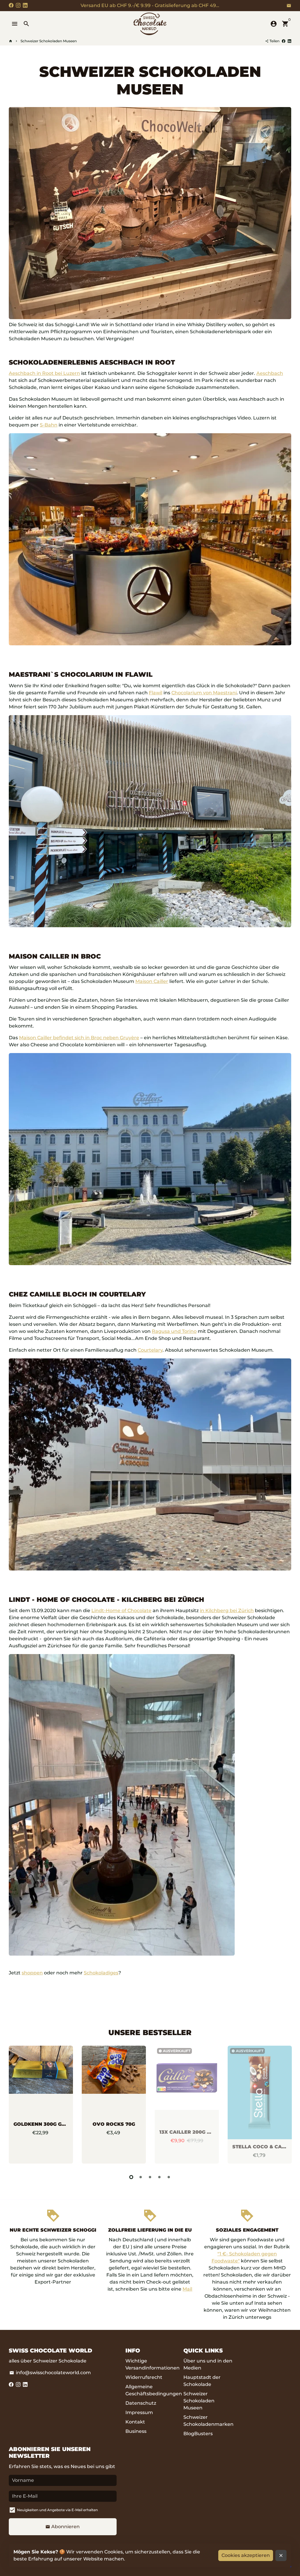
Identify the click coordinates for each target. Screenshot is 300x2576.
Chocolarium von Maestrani (204, 693)
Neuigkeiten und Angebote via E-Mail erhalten (57, 2510)
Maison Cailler (152, 981)
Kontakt (135, 2422)
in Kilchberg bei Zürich (227, 1611)
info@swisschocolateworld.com (50, 2373)
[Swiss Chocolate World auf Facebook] (11, 5)
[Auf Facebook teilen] (284, 41)
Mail (187, 2289)
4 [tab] (159, 2177)
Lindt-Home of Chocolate (121, 1611)
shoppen (32, 1973)
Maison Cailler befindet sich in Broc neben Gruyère (79, 1038)
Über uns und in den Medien (208, 2364)
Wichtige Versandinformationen (152, 2364)
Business (136, 2431)
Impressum (139, 2412)
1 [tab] (131, 2177)
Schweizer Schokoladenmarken (208, 2421)
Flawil (156, 693)
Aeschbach (270, 373)
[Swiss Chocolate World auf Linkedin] (25, 5)
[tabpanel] (41, 2105)
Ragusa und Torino (174, 1331)
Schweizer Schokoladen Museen (49, 41)
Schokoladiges (101, 1973)
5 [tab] (169, 2177)
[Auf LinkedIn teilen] (289, 41)
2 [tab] (141, 2177)
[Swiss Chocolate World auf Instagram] (18, 5)
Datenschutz (141, 2403)
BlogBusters (198, 2434)
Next (285, 2106)
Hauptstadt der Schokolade (202, 2381)
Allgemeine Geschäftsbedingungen (154, 2390)
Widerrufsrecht (144, 2377)
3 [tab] (150, 2177)
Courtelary (150, 1350)
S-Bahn (49, 425)
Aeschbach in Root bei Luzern (44, 373)
